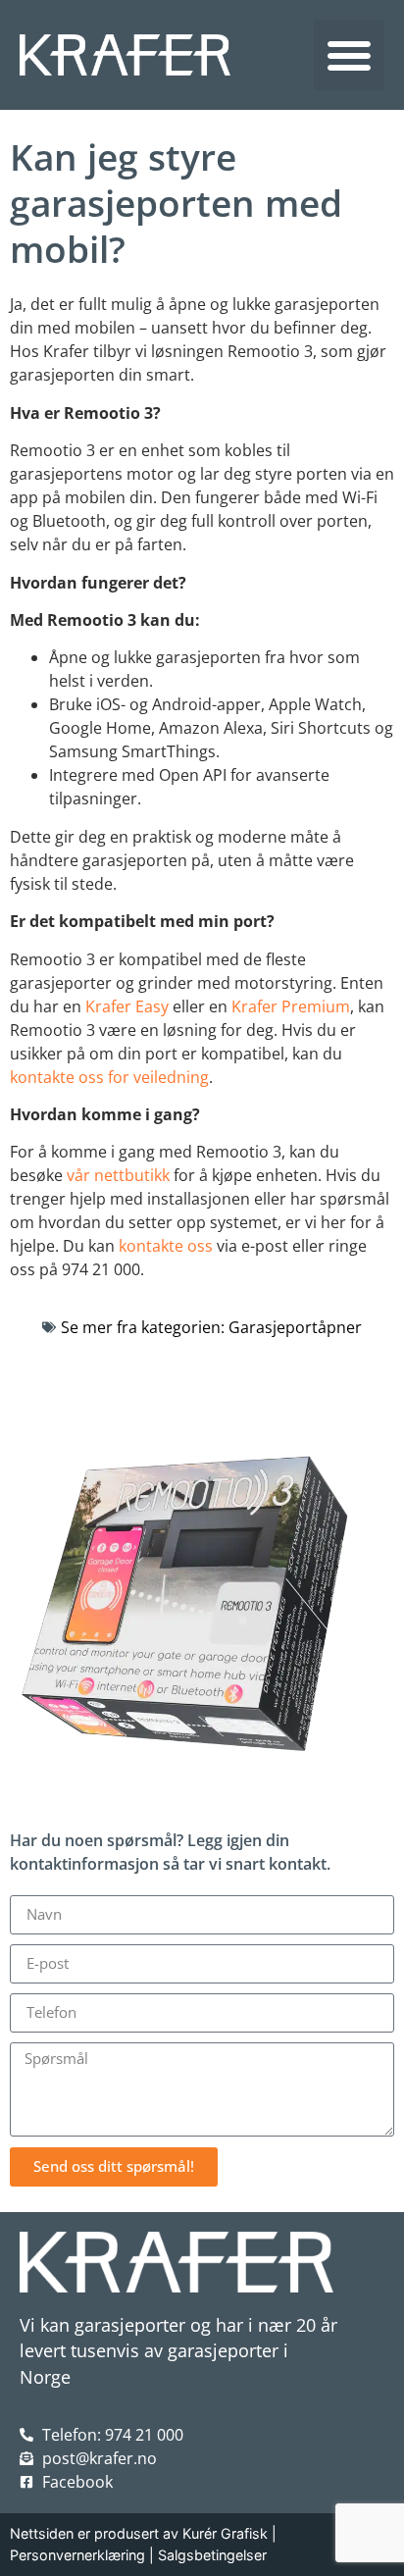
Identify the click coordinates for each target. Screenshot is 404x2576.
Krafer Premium (291, 1006)
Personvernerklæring (77, 2555)
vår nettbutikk (118, 1175)
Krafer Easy (127, 1006)
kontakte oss (166, 1246)
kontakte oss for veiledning (109, 1077)
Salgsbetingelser (212, 2555)
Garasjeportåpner (295, 1327)
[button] (349, 55)
